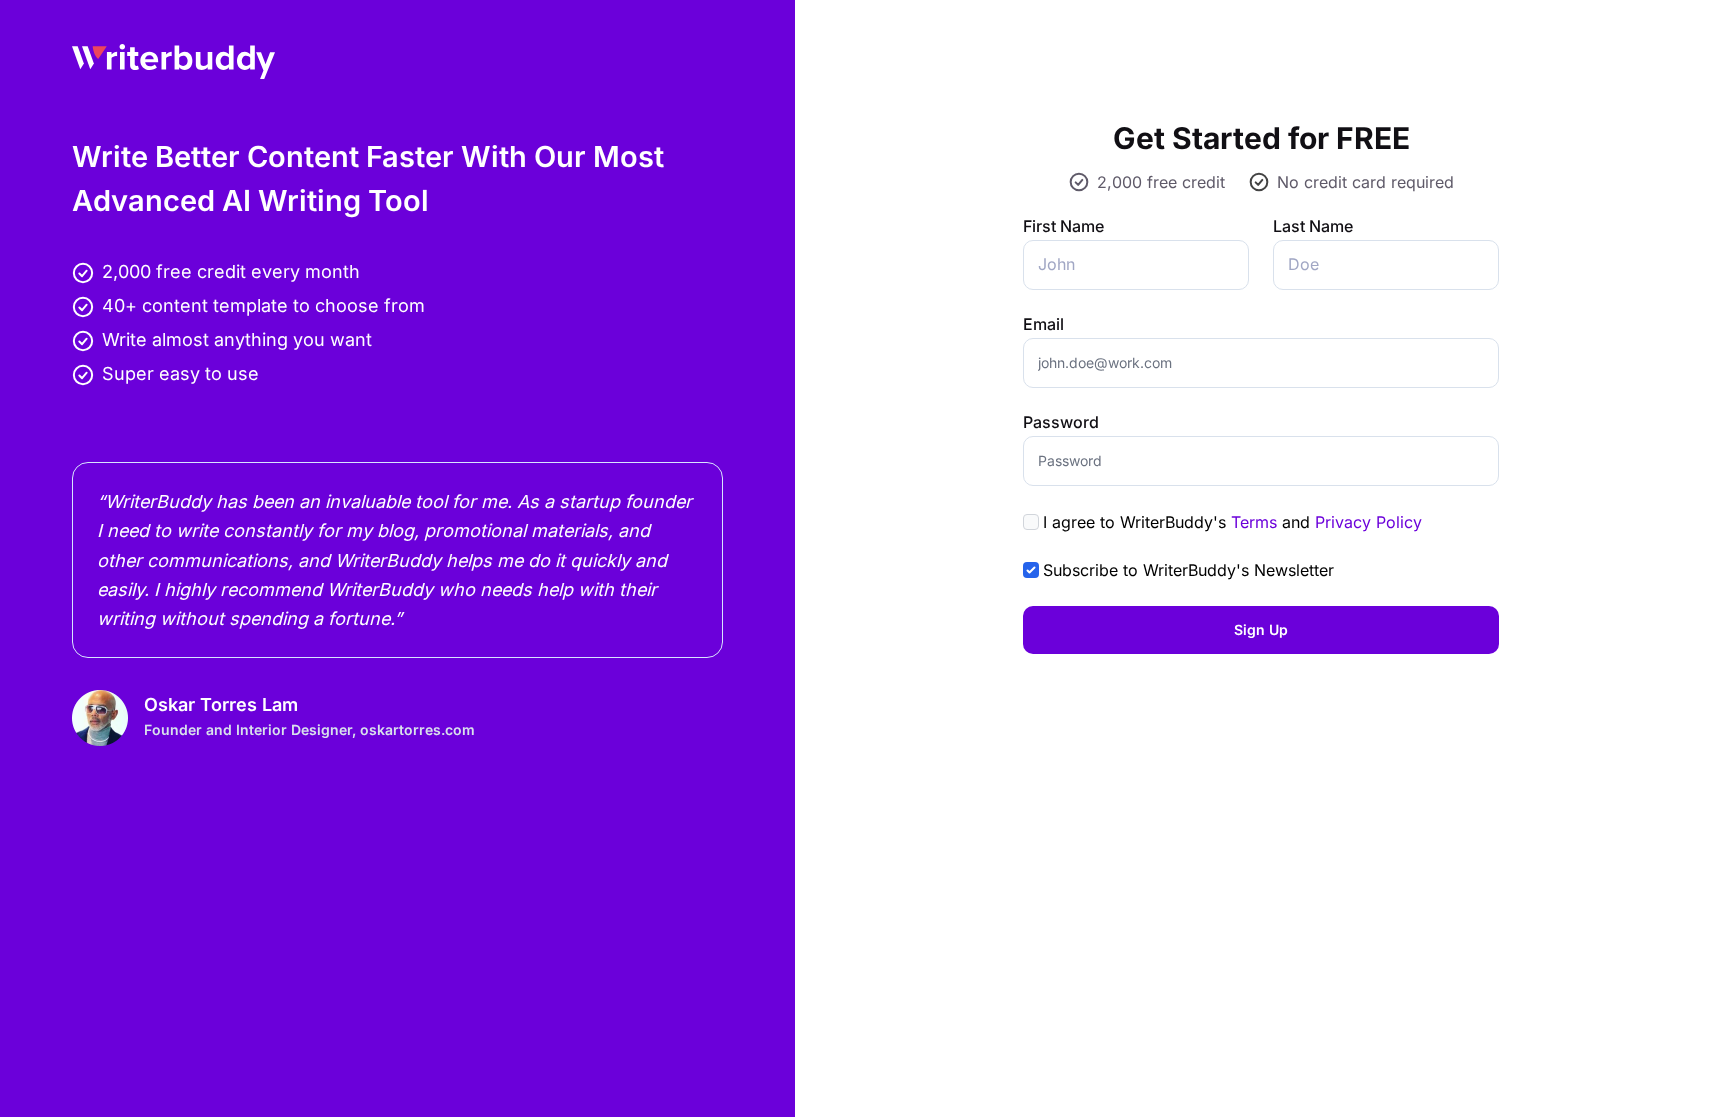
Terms (1254, 522)
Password (1061, 422)
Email (1043, 324)
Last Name (1313, 226)
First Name (1063, 226)
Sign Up (1261, 629)
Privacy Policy (1368, 522)
